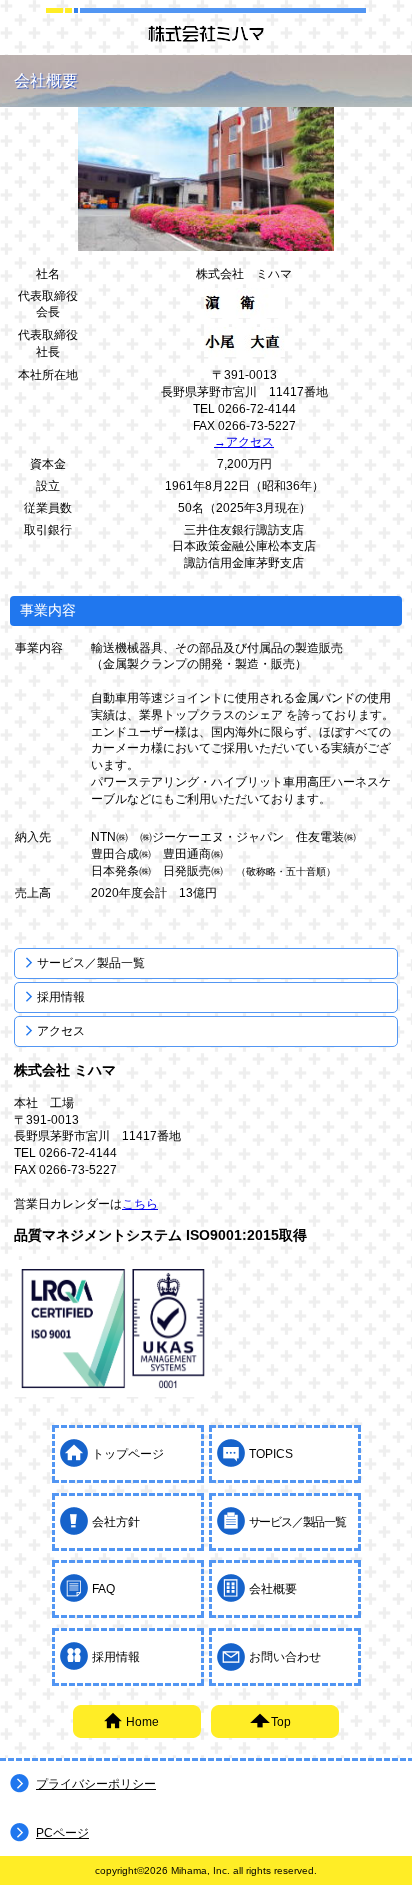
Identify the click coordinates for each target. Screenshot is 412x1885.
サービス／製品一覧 (91, 963)
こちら (140, 1204)
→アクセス (244, 442)
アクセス (61, 1031)
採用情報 (61, 997)
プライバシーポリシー (96, 1784)
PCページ (62, 1833)
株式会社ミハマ (206, 33)
